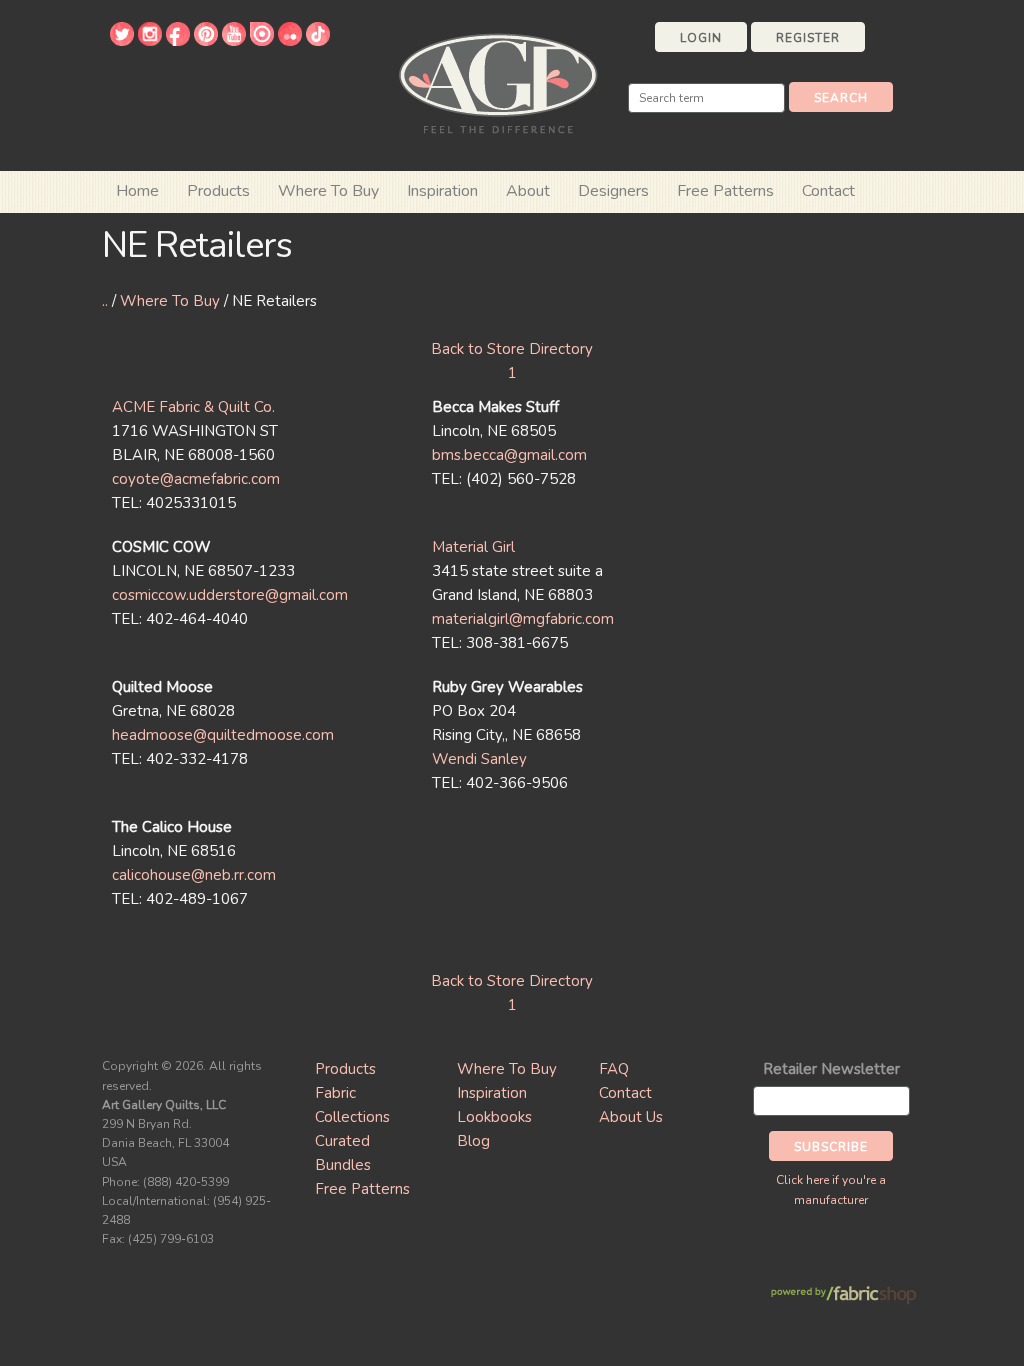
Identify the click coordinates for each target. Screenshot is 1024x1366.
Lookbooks (494, 1117)
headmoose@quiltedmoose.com (223, 735)
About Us (631, 1117)
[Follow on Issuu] (262, 41)
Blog (473, 1141)
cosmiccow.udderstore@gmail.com (230, 595)
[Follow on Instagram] (150, 41)
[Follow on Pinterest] (206, 41)
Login (701, 38)
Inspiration (442, 191)
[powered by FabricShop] (843, 1295)
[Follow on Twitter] (122, 41)
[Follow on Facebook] (178, 41)
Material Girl (473, 547)
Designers (613, 191)
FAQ (614, 1069)
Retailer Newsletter (831, 1069)
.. (105, 301)
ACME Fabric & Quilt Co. (193, 407)
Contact (828, 191)
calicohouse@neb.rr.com (194, 875)
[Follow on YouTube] (234, 41)
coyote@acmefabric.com (196, 479)
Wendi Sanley (479, 759)
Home (137, 191)
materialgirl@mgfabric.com (523, 619)
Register (808, 38)
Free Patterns (725, 191)
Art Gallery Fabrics (498, 81)
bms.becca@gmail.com (509, 455)
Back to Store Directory (512, 349)
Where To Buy (170, 301)
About (528, 191)
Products (345, 1069)
